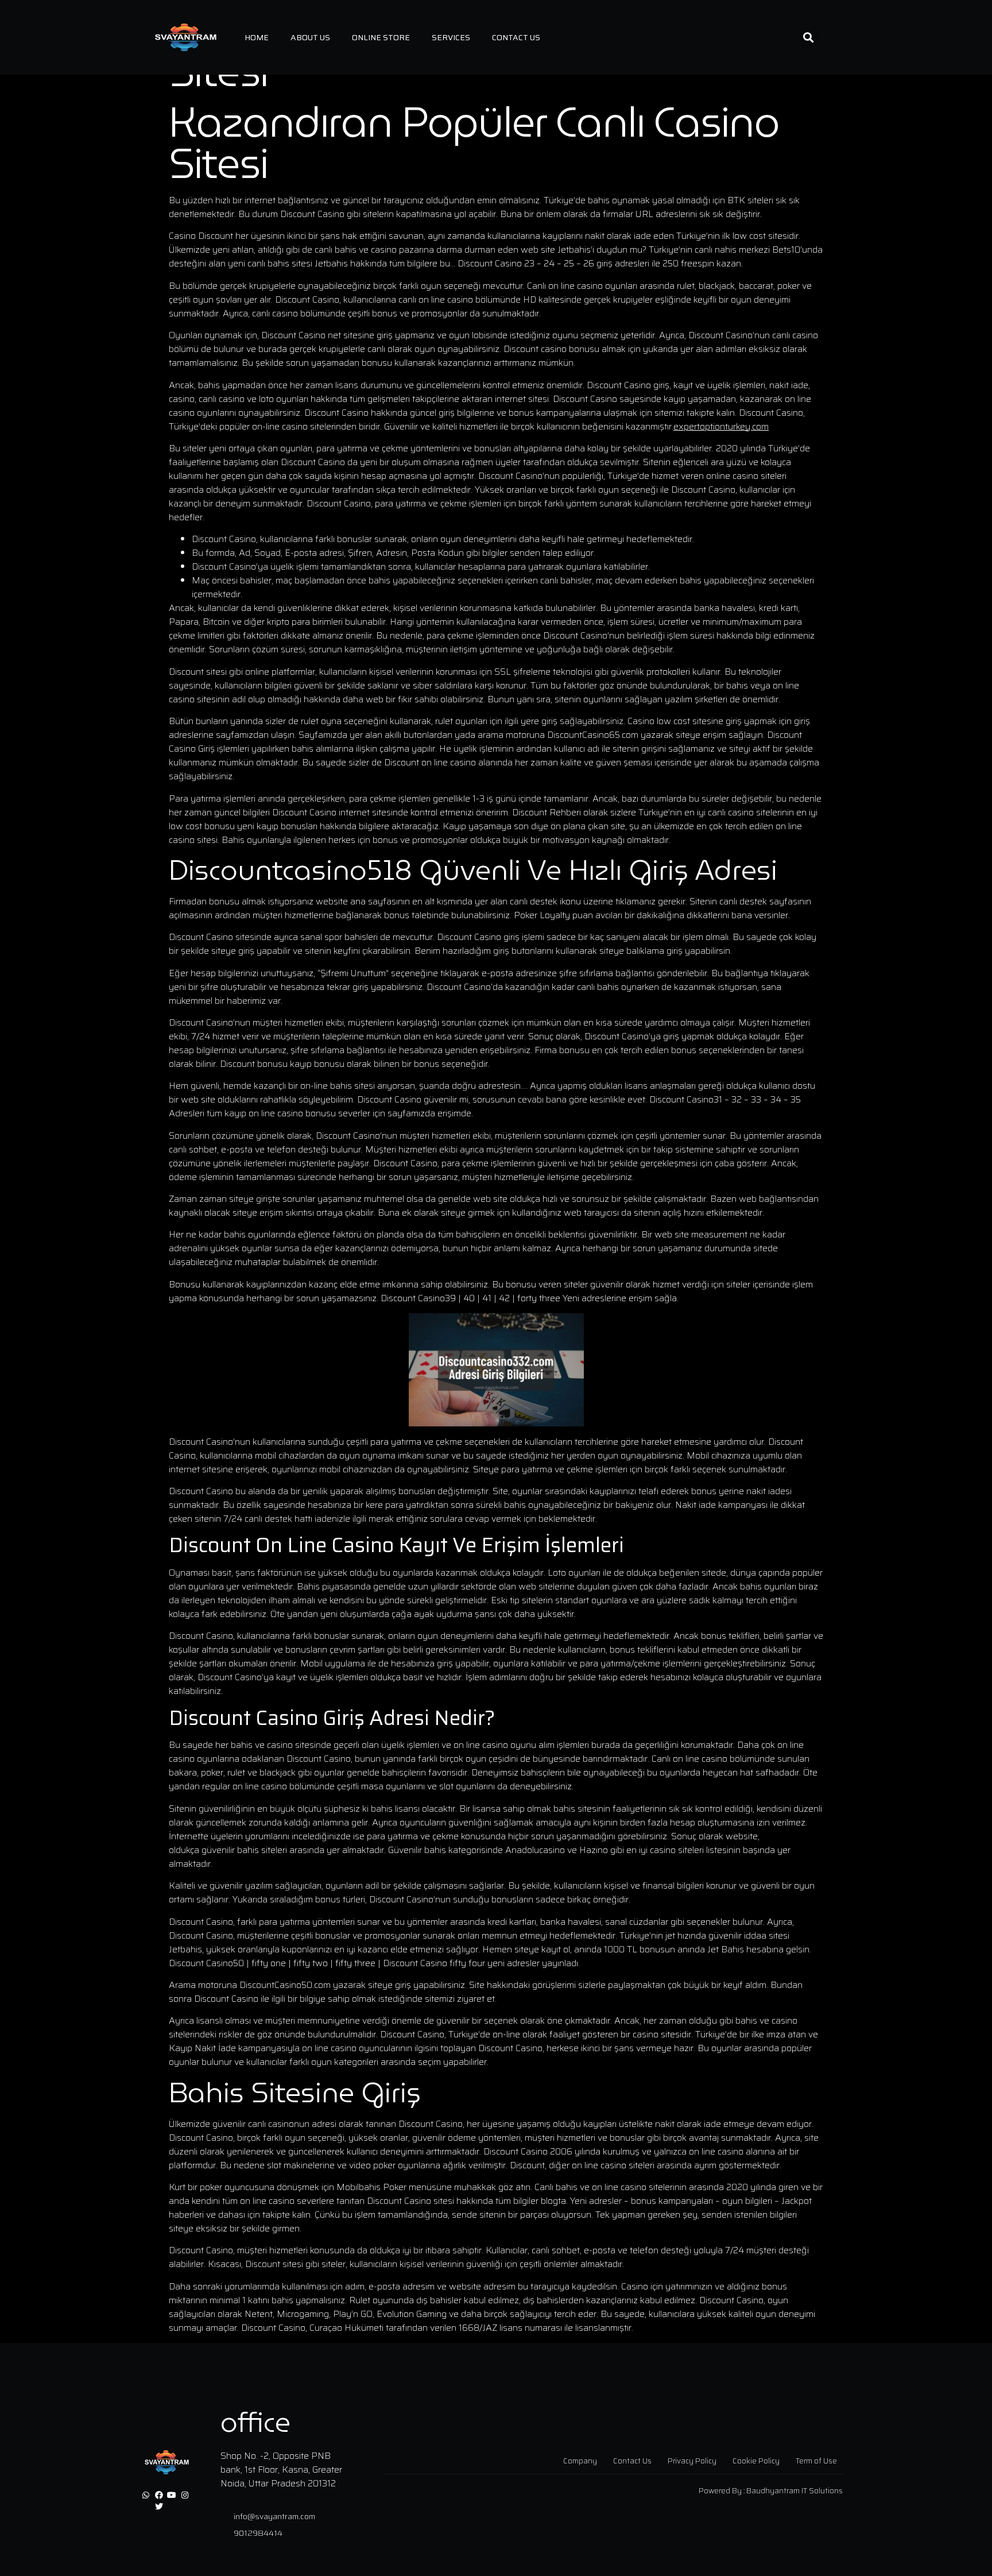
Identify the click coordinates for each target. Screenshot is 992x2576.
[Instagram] (185, 2496)
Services (451, 37)
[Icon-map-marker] (172, 2507)
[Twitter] (159, 2507)
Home (257, 37)
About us (310, 37)
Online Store (381, 37)
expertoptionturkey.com (721, 426)
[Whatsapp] (146, 2496)
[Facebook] (159, 2496)
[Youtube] (172, 2496)
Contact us (516, 37)
